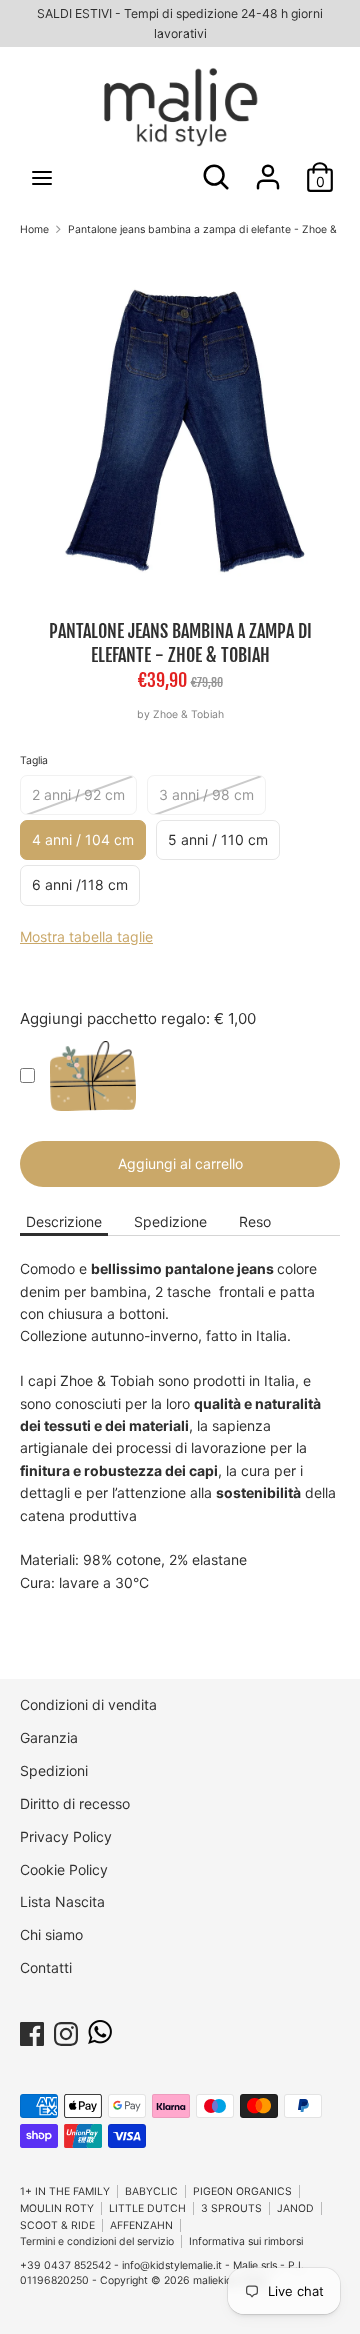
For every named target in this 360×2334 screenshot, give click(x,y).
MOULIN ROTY (57, 2208)
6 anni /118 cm (80, 884)
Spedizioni (54, 1770)
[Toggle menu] (42, 177)
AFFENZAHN (141, 2225)
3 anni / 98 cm (206, 794)
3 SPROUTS (231, 2208)
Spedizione (170, 1221)
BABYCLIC (151, 2191)
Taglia (34, 760)
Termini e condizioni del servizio (97, 2241)
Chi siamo (51, 1934)
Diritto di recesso (75, 1803)
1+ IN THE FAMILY (65, 2191)
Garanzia (49, 1737)
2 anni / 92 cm (78, 794)
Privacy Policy (66, 1836)
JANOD (295, 2208)
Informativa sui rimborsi (246, 2241)
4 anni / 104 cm (83, 839)
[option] (180, 429)
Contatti (46, 1967)
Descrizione (64, 1221)
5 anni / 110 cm (218, 839)
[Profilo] (268, 167)
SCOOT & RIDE (57, 2225)
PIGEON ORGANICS (242, 2191)
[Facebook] (32, 2030)
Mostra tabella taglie (86, 936)
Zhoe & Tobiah (188, 714)
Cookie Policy (64, 1869)
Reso (255, 1221)
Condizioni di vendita (88, 1704)
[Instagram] (66, 2030)
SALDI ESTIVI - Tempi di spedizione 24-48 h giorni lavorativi (180, 23)
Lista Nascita (62, 1901)
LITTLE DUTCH (147, 2208)
